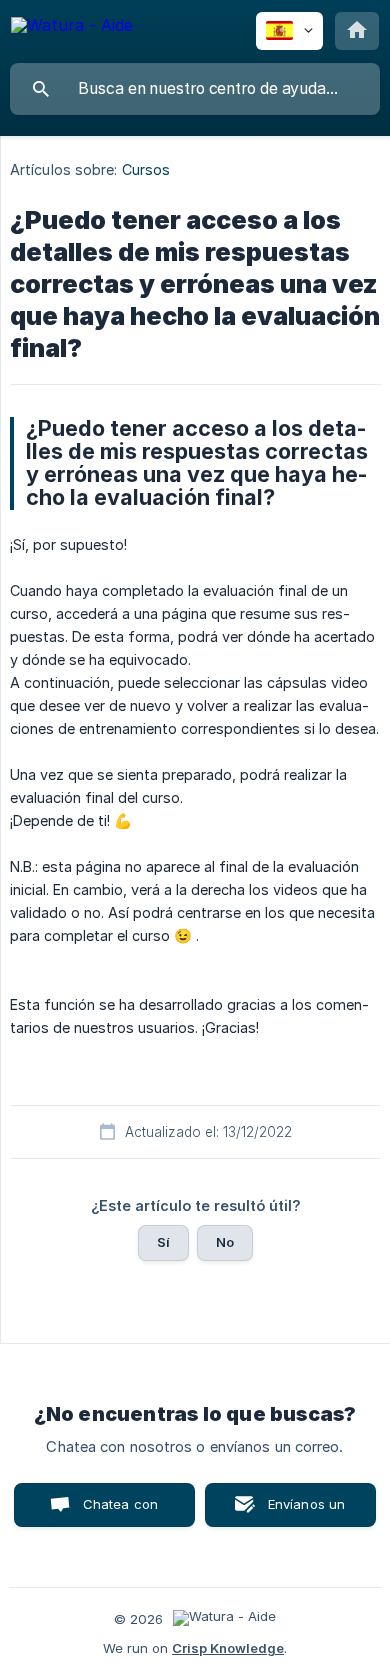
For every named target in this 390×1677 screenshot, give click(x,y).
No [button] (225, 1242)
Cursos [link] (146, 169)
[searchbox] (195, 89)
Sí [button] (163, 1242)
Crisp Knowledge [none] (228, 1648)
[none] (72, 28)
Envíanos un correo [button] (307, 1511)
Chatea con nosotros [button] (117, 1511)
